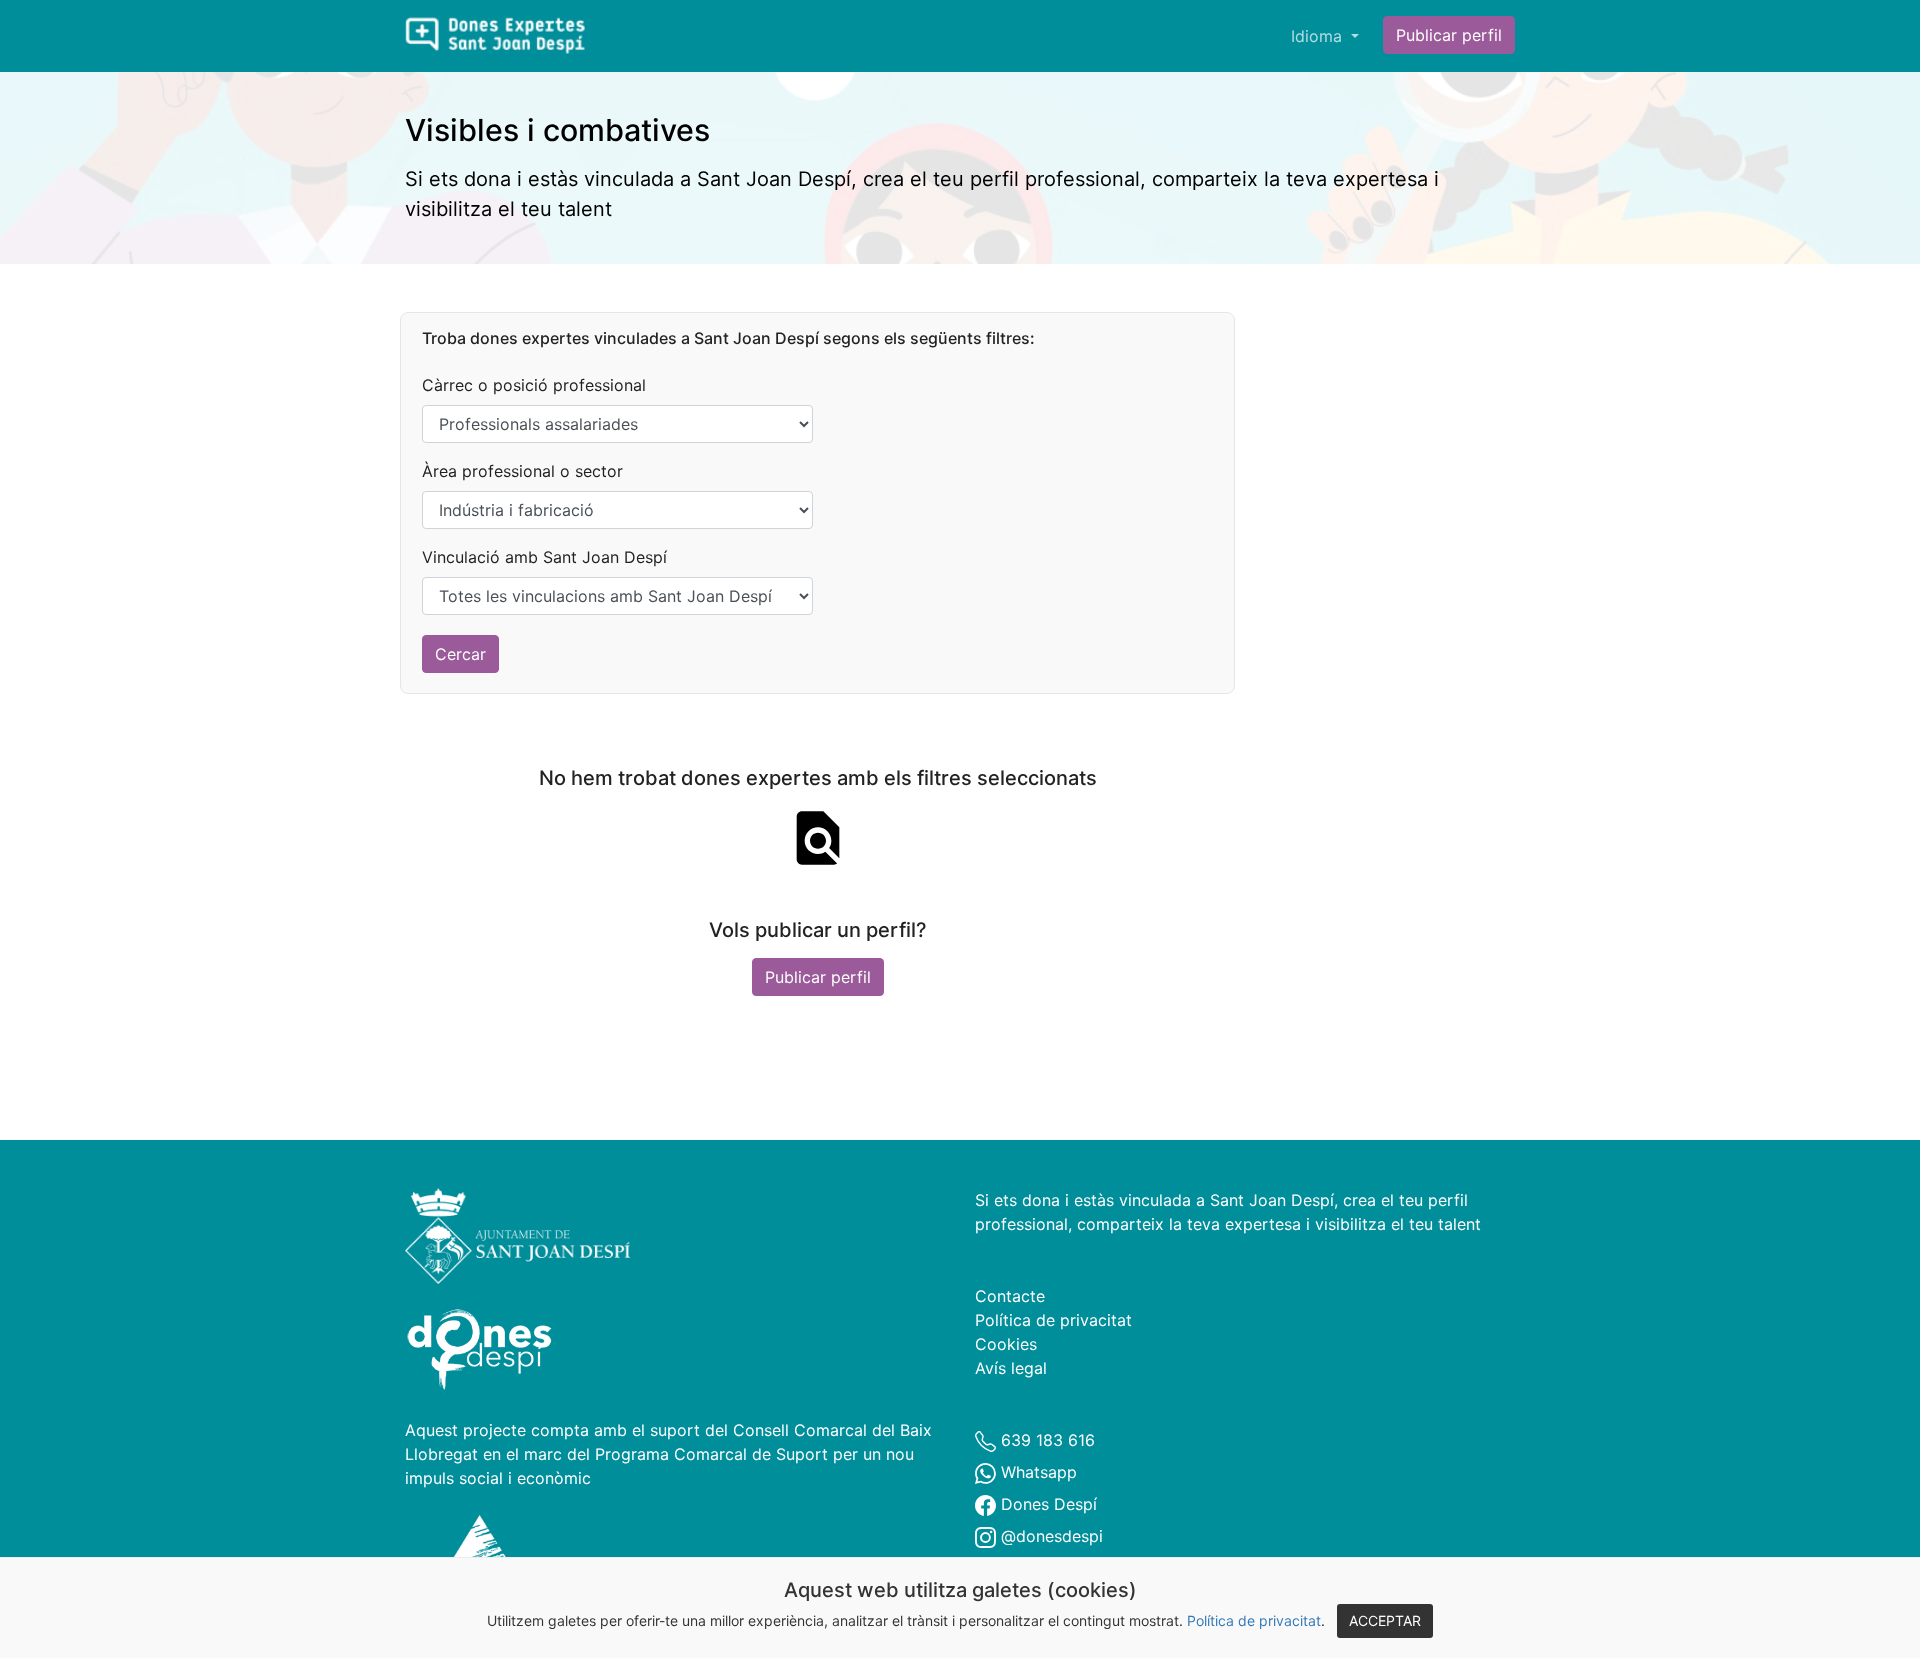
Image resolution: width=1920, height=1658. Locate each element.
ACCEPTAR (1385, 1620)
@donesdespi (1049, 1536)
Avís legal (1011, 1368)
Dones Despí (1046, 1504)
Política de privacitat (1254, 1620)
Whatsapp (1036, 1472)
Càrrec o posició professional (534, 385)
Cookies (1006, 1344)
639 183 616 (1045, 1440)
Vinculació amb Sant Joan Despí (544, 557)
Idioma (1319, 36)
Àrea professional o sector (522, 471)
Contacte (1010, 1296)
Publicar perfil (1449, 35)
